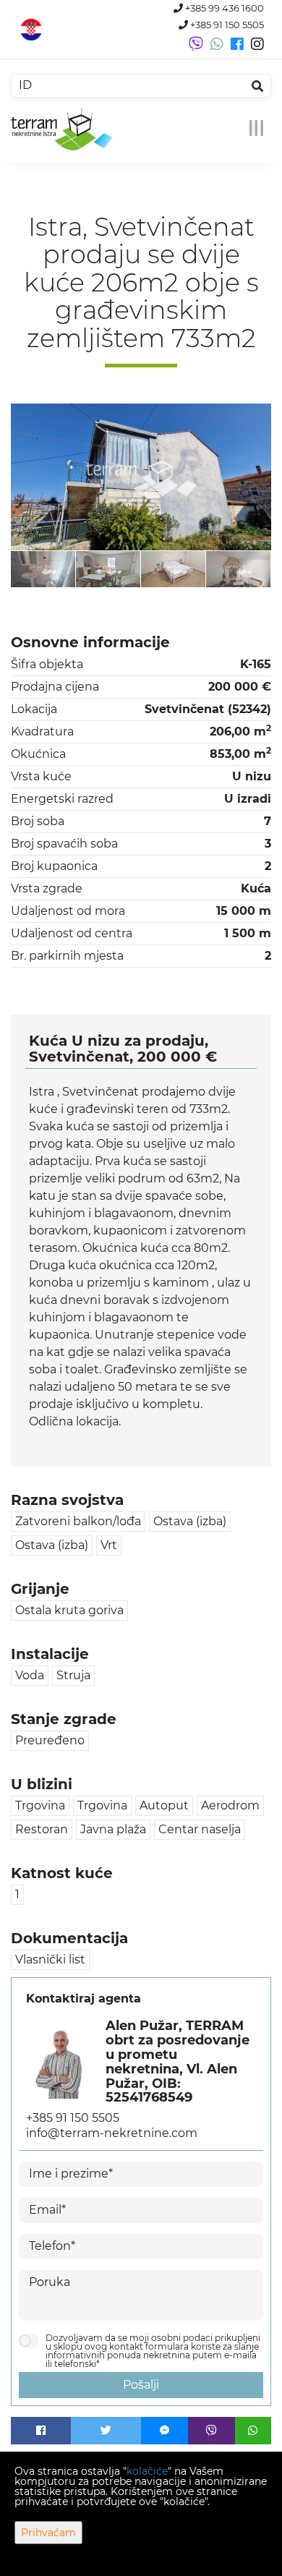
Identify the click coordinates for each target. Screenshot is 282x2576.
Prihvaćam (48, 2533)
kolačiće (147, 2471)
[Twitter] (106, 2431)
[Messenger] (164, 2431)
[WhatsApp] (253, 2431)
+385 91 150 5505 (226, 25)
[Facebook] (41, 2431)
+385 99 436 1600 (223, 8)
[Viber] (211, 2431)
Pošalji (141, 2385)
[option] (43, 569)
